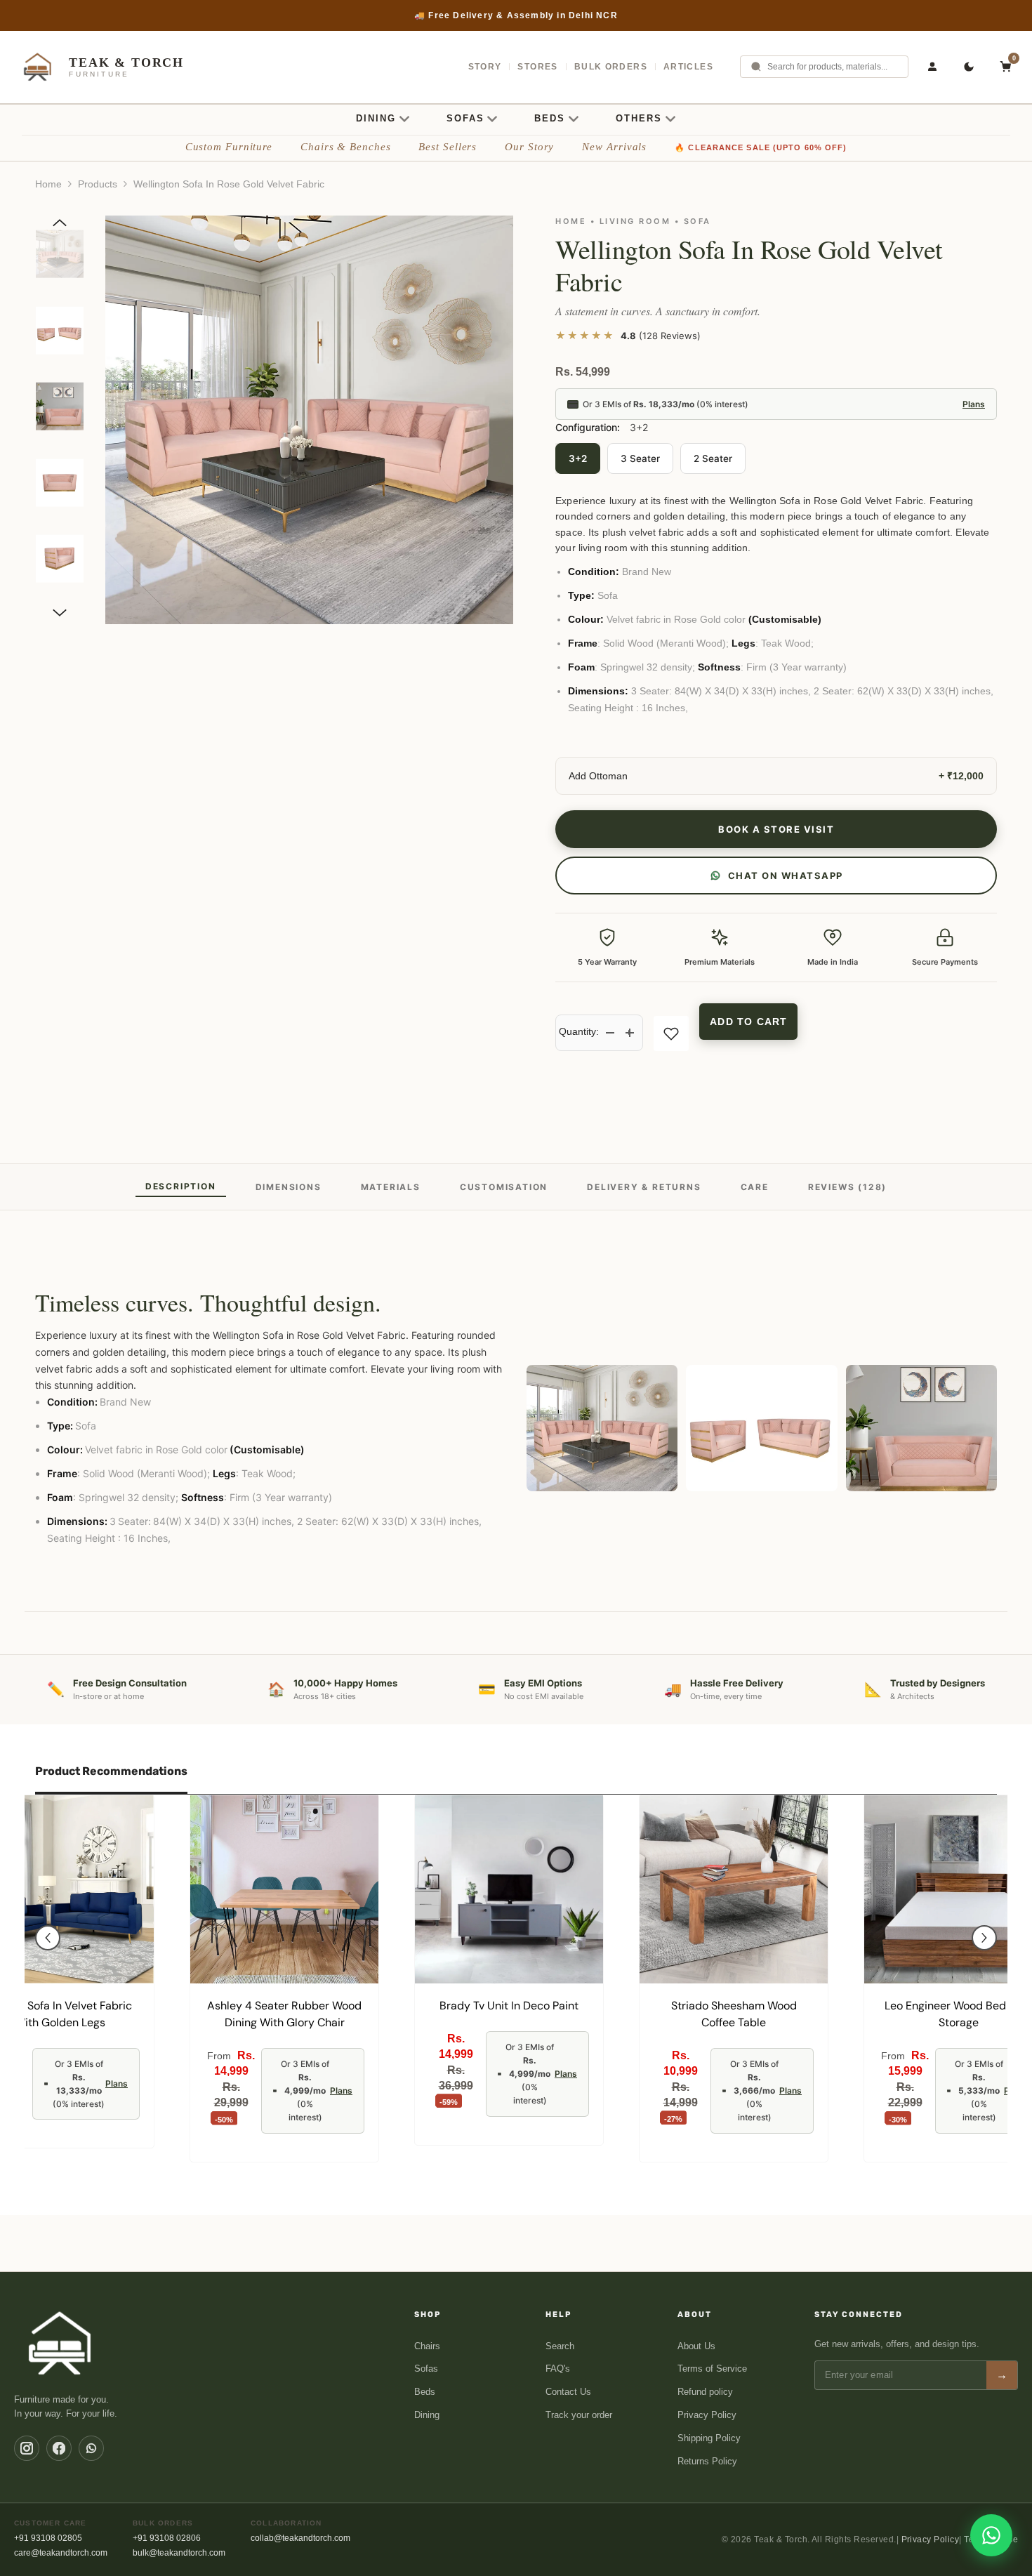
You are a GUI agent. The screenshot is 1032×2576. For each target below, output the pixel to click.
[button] (60, 223)
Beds (425, 2392)
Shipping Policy (709, 2438)
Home (48, 184)
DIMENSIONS (289, 1187)
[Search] (756, 67)
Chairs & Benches (345, 147)
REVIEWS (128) (847, 1187)
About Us (696, 2346)
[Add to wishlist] (671, 1033)
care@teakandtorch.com (61, 2553)
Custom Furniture (229, 147)
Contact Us (568, 2392)
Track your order (579, 2415)
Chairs (427, 2346)
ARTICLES (688, 67)
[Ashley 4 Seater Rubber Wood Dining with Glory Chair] (284, 1889)
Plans (974, 404)
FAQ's (558, 2369)
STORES (537, 67)
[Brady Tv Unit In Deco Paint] (509, 1889)
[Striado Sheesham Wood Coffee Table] (734, 1889)
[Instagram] (27, 2448)
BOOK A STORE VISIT (776, 829)
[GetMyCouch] (61, 2343)
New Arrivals (614, 147)
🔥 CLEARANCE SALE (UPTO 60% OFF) (761, 147)
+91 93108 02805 (48, 2538)
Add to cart (748, 1022)
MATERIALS (391, 1187)
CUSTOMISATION (504, 1187)
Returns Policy (707, 2461)
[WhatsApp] (91, 2448)
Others (639, 118)
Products (98, 184)
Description (181, 1186)
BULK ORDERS (611, 67)
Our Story (529, 147)
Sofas (426, 2369)
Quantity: (579, 1031)
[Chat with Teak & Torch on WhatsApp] (991, 2535)
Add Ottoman (598, 776)
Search (560, 2346)
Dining (427, 2415)
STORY (485, 67)
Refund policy (705, 2392)
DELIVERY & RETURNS (644, 1187)
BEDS (550, 118)
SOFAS (465, 118)
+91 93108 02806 (167, 2538)
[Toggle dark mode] (969, 67)
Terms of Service (712, 2369)
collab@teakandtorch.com (300, 2538)
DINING (376, 118)
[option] (516, 15)
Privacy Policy (707, 2415)
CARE (755, 1187)
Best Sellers (448, 147)
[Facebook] (59, 2448)
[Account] (932, 67)
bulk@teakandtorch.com (179, 2553)
